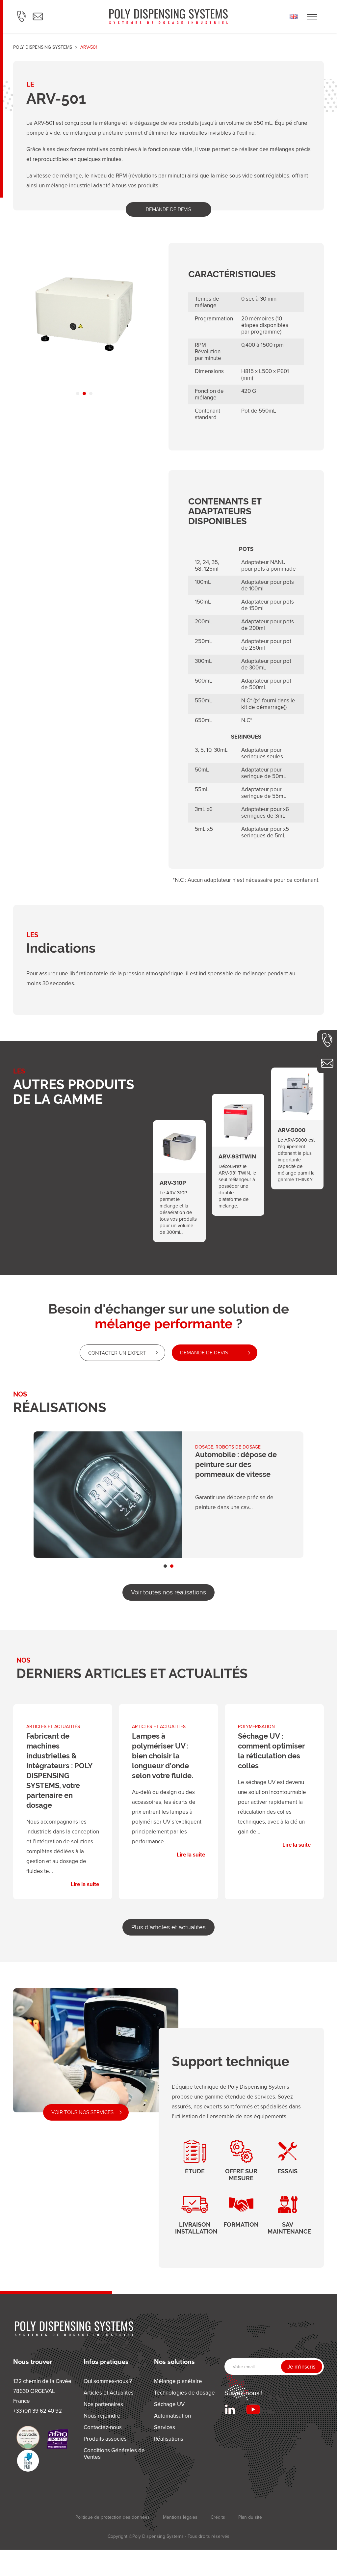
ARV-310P (179, 1175)
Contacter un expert (117, 1353)
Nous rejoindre (102, 2416)
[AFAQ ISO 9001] (58, 2439)
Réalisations (169, 2439)
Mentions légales (180, 2517)
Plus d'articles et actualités (168, 1927)
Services (165, 2427)
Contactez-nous (103, 2427)
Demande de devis (168, 209)
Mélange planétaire (178, 2381)
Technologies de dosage (184, 2393)
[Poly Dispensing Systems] (168, 16)
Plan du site (250, 2517)
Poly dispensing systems (43, 47)
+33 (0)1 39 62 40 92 (327, 1040)
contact (38, 16)
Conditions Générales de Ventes (114, 2454)
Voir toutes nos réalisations (168, 1592)
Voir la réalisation (168, 1495)
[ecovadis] (28, 2437)
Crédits (218, 2517)
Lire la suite (63, 1802)
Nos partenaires (103, 2404)
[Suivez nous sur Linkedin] (230, 2409)
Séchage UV (169, 2404)
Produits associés (105, 2439)
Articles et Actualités (109, 2393)
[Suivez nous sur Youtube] (253, 2409)
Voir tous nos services (82, 2112)
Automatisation (172, 2416)
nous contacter (327, 1063)
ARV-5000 (298, 1122)
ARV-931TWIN (238, 1148)
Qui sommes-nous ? (108, 2381)
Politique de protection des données (113, 2517)
